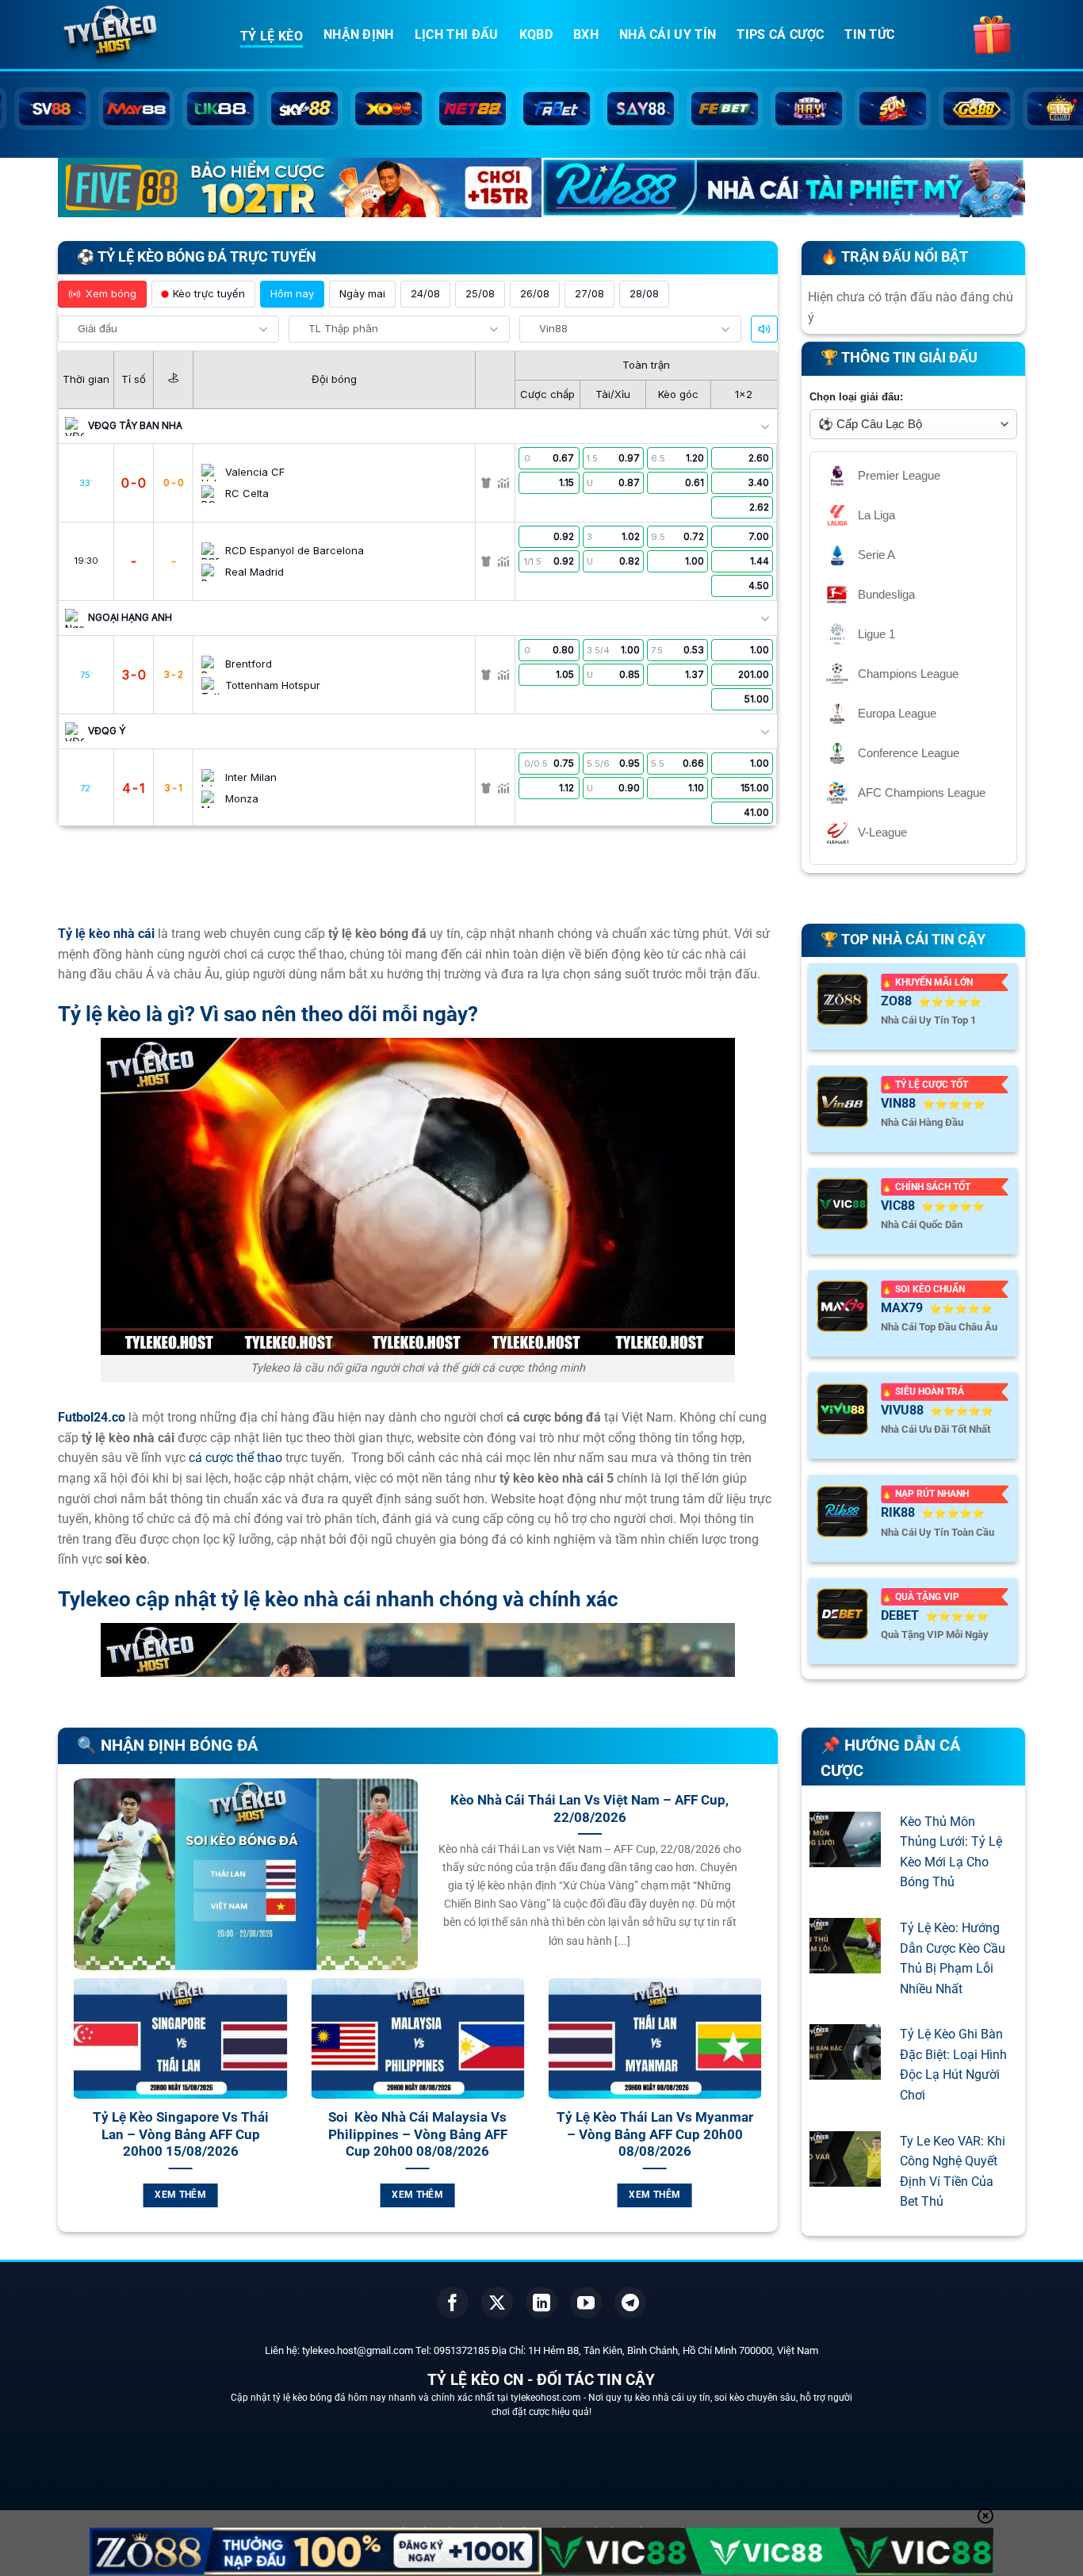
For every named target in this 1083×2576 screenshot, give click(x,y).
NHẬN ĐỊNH (359, 34)
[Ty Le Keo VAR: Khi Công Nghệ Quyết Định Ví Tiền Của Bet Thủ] (845, 2176)
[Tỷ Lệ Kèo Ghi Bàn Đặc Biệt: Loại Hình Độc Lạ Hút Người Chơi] (845, 2070)
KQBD (536, 34)
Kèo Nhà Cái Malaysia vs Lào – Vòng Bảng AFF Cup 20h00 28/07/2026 (737, 2134)
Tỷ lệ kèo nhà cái (106, 934)
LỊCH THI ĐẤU (457, 34)
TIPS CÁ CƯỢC (780, 34)
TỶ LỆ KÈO (272, 36)
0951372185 (461, 2350)
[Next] (765, 2111)
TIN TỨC (869, 34)
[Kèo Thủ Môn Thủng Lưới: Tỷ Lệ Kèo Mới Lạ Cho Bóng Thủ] (845, 1856)
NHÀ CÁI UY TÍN (668, 34)
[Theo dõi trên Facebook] (453, 2302)
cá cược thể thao (235, 1458)
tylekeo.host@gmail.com (358, 2350)
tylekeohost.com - (549, 2398)
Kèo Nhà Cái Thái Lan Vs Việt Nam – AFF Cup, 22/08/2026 (589, 1809)
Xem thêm (263, 2195)
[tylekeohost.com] (137, 36)
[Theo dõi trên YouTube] (586, 2302)
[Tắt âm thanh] (764, 329)
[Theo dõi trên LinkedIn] (541, 2302)
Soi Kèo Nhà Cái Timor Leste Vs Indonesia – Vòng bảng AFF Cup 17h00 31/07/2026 (500, 2134)
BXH (586, 34)
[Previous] (71, 2111)
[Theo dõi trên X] (497, 2302)
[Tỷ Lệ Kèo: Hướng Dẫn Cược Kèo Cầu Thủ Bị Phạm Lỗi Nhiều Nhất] (845, 1963)
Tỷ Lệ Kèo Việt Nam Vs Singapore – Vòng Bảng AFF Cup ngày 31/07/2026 (263, 2134)
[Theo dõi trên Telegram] (630, 2302)
